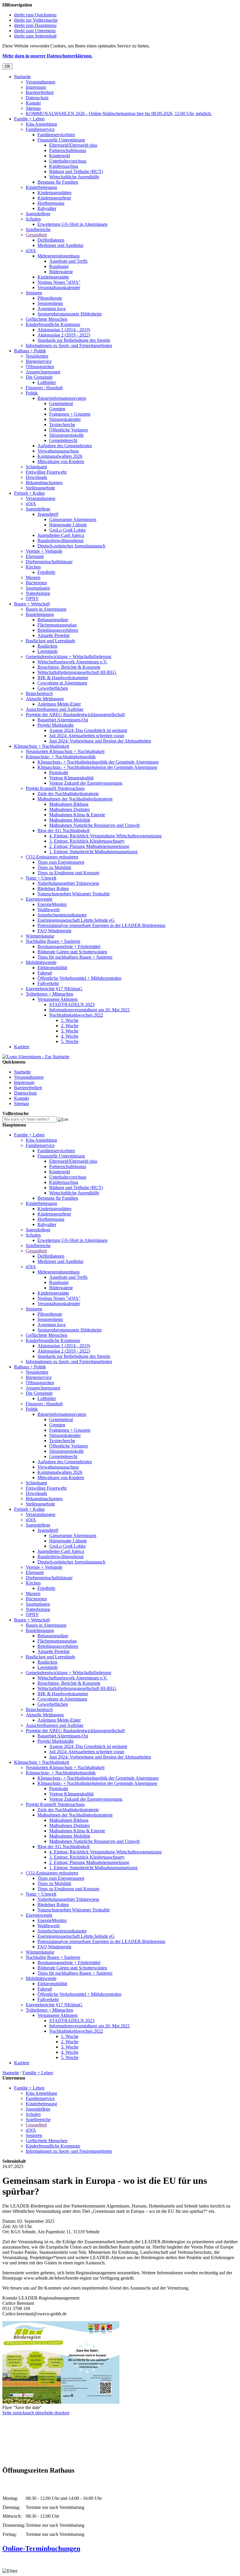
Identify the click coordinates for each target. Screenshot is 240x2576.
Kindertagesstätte (53, 277)
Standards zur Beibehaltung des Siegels (74, 340)
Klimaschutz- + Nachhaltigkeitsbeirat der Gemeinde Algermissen (97, 767)
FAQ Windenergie (54, 931)
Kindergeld (60, 156)
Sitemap (33, 108)
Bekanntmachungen (44, 483)
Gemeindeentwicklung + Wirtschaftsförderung (68, 657)
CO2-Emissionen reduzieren (52, 857)
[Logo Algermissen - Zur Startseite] (36, 1057)
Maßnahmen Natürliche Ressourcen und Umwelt (94, 825)
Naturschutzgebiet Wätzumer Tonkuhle (74, 894)
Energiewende (39, 899)
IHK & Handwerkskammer (63, 678)
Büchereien (36, 583)
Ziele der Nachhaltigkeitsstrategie (68, 794)
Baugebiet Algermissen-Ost (63, 720)
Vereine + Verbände (44, 551)
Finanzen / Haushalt (44, 388)
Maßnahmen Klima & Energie (77, 815)
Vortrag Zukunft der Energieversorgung (86, 783)
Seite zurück (14, 2413)
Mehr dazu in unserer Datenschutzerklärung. (47, 56)
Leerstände (48, 651)
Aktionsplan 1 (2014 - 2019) (64, 330)
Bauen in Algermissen (46, 609)
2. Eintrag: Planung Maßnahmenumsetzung (89, 846)
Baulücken (47, 646)
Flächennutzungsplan (57, 625)
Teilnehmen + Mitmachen (49, 994)
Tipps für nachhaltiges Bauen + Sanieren (75, 957)
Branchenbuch (39, 693)
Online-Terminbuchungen (41, 2548)
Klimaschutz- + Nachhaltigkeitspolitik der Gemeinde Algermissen (98, 762)
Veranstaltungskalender (59, 287)
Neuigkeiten (37, 356)
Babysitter (47, 208)
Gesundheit (36, 235)
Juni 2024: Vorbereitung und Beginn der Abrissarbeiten (100, 741)
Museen (33, 577)
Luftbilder (47, 382)
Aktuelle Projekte (54, 635)
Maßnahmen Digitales (70, 809)
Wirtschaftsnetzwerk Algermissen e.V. (72, 662)
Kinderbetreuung (41, 187)
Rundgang (59, 266)
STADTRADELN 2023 (72, 1004)
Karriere (22, 1047)
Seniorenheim (50, 303)
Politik (32, 393)
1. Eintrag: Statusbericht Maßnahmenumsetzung (93, 852)
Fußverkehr (48, 983)
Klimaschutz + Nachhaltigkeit (42, 746)
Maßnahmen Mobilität (70, 820)
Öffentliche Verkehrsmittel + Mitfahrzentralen (79, 978)
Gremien (57, 409)
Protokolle (59, 773)
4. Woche (70, 1036)
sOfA (31, 251)
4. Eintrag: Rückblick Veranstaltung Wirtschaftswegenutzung (105, 836)
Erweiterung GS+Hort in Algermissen (72, 224)
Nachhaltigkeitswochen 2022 (76, 1015)
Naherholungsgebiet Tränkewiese (68, 883)
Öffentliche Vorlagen (68, 430)
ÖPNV (32, 599)
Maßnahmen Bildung (69, 804)
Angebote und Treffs (68, 261)
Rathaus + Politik (30, 351)
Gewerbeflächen (53, 688)
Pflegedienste (50, 298)
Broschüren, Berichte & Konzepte (69, 667)
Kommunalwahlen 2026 (60, 456)
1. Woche (70, 1020)
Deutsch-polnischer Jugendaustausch (71, 546)
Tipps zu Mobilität (54, 867)
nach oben (35, 2413)
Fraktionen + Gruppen (70, 414)
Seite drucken (57, 2413)
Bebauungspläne (53, 620)
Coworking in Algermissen (62, 683)
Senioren (34, 293)
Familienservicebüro (56, 135)
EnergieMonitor (52, 904)
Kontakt (33, 103)
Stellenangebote (40, 488)
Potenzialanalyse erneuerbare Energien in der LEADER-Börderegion (101, 925)
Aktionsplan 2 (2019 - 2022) (64, 335)
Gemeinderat (61, 403)
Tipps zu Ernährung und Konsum (68, 873)
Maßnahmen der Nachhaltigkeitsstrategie (75, 799)
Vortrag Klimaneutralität (71, 778)
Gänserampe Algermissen (73, 519)
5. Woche (70, 1041)
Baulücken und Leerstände (50, 641)
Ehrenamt (35, 556)
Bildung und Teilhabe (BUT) (76, 171)
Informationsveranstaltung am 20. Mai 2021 (90, 1010)
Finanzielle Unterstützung (61, 140)
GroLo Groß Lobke (67, 530)
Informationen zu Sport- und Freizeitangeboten (69, 345)
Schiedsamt (36, 467)
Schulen (33, 219)
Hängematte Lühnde (68, 525)
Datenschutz (37, 98)
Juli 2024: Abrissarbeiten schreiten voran (87, 736)
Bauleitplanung (40, 614)
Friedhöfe (46, 572)
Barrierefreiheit (40, 92)
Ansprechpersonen (43, 372)
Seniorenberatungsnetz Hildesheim (70, 314)
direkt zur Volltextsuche (36, 20)
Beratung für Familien (58, 182)
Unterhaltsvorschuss (68, 161)
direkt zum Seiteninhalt (35, 36)
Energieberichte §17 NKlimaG (54, 989)
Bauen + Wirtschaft (32, 604)
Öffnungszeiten (40, 367)
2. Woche (70, 1026)
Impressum (36, 87)
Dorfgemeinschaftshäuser (49, 562)
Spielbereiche (38, 229)
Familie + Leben (29, 119)
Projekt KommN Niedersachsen (55, 788)
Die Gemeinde (39, 377)
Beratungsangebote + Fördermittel (69, 946)
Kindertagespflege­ (54, 198)
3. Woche (70, 1031)
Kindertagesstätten (54, 193)
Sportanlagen (38, 588)
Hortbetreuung (51, 203)
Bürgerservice (39, 361)
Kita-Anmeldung (41, 124)
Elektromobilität (52, 968)
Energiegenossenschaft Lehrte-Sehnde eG (76, 920)
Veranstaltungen (41, 82)
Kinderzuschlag (64, 166)
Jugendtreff (48, 514)
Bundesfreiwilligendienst (60, 541)
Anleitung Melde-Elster (59, 704)
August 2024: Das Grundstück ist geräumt (88, 730)
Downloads (36, 477)
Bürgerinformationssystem (62, 398)
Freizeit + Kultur (29, 493)
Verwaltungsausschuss (58, 451)
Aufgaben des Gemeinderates (65, 446)
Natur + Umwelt (41, 878)
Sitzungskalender (65, 419)
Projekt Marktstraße (56, 725)
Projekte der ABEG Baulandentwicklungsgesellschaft (75, 715)
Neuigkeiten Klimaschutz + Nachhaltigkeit (65, 751)
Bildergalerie (61, 272)
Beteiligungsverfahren (58, 630)
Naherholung (38, 593)
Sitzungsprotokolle (66, 435)
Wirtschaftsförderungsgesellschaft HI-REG (77, 672)
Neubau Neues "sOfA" (59, 282)
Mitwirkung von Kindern (61, 461)
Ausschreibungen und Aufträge (55, 709)
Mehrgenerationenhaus (59, 256)
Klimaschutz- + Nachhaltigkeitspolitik (61, 757)
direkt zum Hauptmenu (35, 25)
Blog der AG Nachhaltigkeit (64, 831)
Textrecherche (62, 425)
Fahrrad (45, 973)
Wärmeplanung (40, 936)
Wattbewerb (49, 910)
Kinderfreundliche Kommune (53, 324)
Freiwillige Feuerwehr (46, 472)
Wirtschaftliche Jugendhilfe (74, 177)
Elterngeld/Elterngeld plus (73, 145)
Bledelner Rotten (53, 888)
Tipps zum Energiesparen (61, 862)
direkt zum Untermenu (35, 31)
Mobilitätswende (41, 962)
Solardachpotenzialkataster (62, 915)
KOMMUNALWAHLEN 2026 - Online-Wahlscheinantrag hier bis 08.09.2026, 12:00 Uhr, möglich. (119, 113)
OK (7, 66)
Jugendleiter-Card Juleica (61, 535)
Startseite (22, 77)
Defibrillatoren (51, 240)
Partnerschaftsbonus (68, 150)
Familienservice (40, 129)
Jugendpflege (38, 214)
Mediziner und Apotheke (60, 245)
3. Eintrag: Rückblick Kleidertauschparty (87, 841)
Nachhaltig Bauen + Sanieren (53, 941)
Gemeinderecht (63, 440)
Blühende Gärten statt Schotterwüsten (72, 952)
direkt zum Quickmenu (35, 15)
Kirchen (33, 567)
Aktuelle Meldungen (45, 699)
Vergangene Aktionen (58, 999)
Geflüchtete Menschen (47, 319)
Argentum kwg (52, 309)
